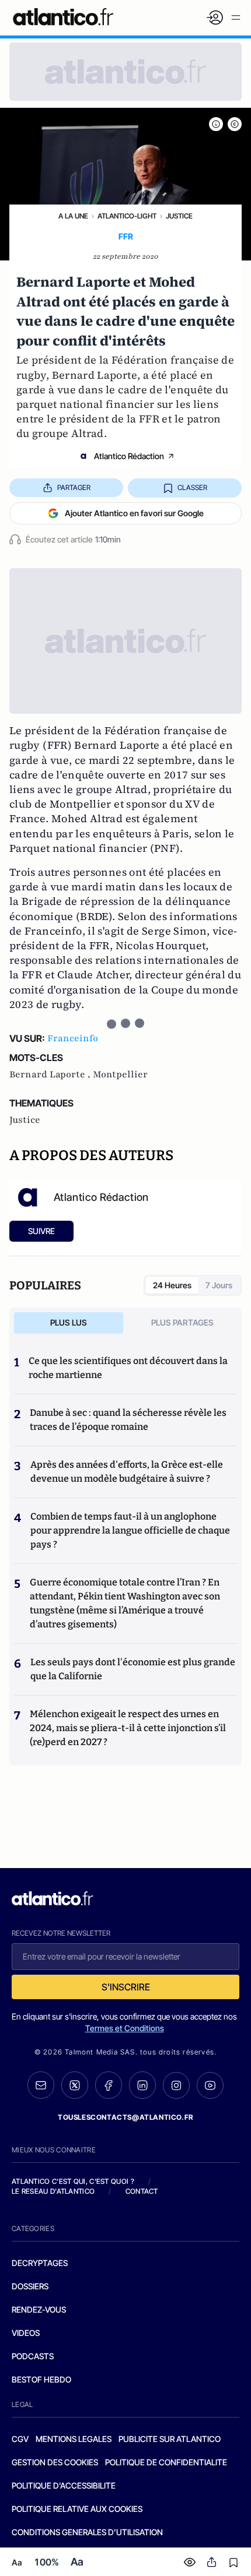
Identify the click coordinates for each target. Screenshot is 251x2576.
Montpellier (120, 1074)
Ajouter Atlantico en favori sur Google (134, 513)
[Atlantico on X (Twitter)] (75, 2085)
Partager (74, 487)
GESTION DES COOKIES (55, 2462)
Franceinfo (73, 1038)
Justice (179, 216)
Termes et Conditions (125, 2028)
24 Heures (172, 1285)
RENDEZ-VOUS (39, 2309)
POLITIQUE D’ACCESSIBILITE (64, 2485)
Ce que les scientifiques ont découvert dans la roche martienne (128, 1368)
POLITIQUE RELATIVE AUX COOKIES (77, 2509)
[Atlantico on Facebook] (109, 2085)
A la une (73, 216)
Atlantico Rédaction (129, 456)
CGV (20, 2439)
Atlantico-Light (127, 216)
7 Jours (219, 1285)
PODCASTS (33, 2356)
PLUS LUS (69, 1322)
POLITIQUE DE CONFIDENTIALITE (166, 2462)
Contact (142, 2191)
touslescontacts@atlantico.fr (125, 2117)
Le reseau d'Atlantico (53, 2191)
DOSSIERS (30, 2286)
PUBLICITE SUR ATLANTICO (170, 2439)
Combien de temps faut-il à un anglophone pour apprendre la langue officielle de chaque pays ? (130, 1530)
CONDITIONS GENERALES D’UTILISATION (87, 2532)
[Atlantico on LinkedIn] (142, 2085)
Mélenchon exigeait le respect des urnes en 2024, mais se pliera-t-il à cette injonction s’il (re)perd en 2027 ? (128, 1728)
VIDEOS (26, 2333)
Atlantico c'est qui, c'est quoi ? (73, 2181)
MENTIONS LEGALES (74, 2439)
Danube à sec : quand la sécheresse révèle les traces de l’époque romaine (128, 1420)
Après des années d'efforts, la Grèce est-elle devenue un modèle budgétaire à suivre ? (127, 1472)
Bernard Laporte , (51, 1074)
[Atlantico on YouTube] (210, 2085)
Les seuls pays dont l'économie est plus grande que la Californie (133, 1669)
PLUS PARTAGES (182, 1322)
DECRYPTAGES (40, 2263)
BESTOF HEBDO (41, 2379)
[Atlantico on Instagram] (176, 2085)
